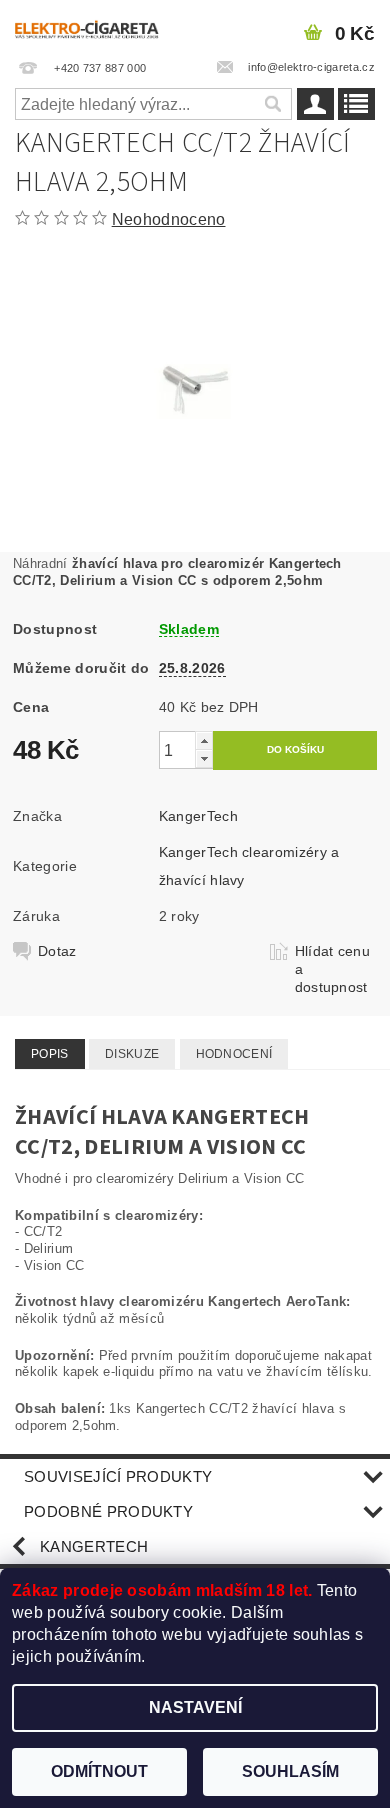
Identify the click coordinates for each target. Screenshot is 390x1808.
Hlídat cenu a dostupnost (333, 969)
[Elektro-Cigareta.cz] (97, 26)
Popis (50, 1054)
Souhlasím (290, 1771)
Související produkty (118, 1476)
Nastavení (195, 1707)
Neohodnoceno (169, 219)
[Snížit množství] (204, 758)
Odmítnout (99, 1771)
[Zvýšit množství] (204, 740)
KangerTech (198, 816)
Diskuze (132, 1054)
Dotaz (57, 951)
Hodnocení (234, 1054)
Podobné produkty (108, 1511)
